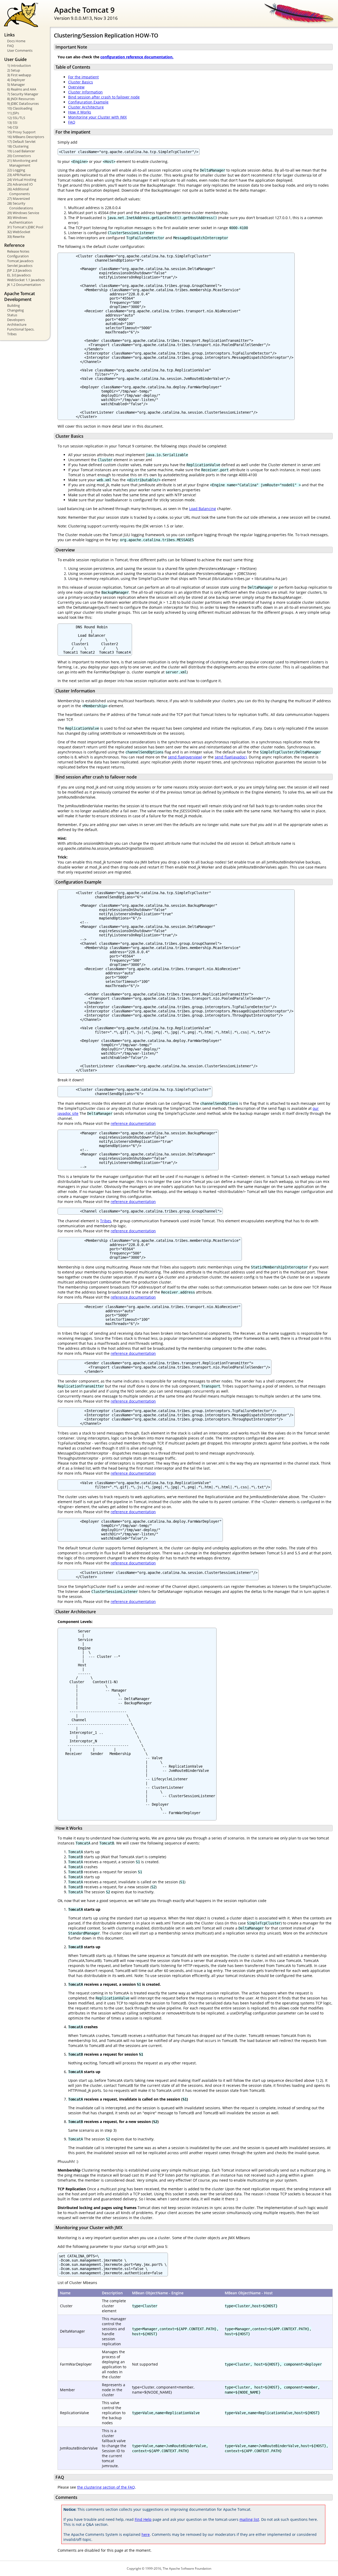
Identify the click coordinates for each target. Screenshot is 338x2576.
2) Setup (14, 70)
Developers (16, 320)
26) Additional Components (18, 191)
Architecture (17, 324)
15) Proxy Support (21, 132)
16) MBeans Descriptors (26, 137)
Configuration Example (88, 102)
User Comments (20, 50)
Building (13, 305)
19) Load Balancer (21, 151)
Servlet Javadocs (20, 266)
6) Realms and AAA (22, 89)
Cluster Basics (81, 82)
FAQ (10, 46)
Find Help (143, 2519)
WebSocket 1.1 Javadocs (26, 280)
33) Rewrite (16, 237)
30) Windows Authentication (20, 220)
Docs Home (16, 41)
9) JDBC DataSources (23, 103)
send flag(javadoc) (231, 757)
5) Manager (16, 84)
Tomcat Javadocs (20, 261)
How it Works (80, 112)
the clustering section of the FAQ (106, 2487)
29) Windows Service (23, 213)
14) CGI (13, 127)
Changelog (15, 310)
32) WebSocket (19, 232)
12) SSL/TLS (16, 118)
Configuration (18, 256)
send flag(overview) (185, 757)
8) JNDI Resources (21, 99)
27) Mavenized (18, 199)
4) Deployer (16, 80)
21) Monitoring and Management (22, 163)
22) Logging (16, 170)
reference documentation (133, 1123)
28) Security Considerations (20, 206)
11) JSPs (13, 113)
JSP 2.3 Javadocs (19, 270)
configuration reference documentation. (137, 57)
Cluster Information (85, 92)
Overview (76, 87)
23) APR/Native (19, 175)
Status (12, 315)
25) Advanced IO (20, 184)
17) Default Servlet (21, 141)
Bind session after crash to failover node (104, 97)
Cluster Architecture (86, 107)
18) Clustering (18, 146)
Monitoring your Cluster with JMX (97, 117)
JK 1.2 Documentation (24, 285)
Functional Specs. (21, 329)
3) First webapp (19, 75)
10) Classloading (20, 108)
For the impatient (83, 77)
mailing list (249, 2519)
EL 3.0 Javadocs (19, 275)
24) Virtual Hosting (22, 180)
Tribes (12, 334)
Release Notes (18, 251)
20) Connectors (19, 156)
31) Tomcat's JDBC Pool (25, 227)
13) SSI (12, 122)
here (146, 2534)
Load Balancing (203, 509)
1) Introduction (19, 65)
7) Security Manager (23, 94)
